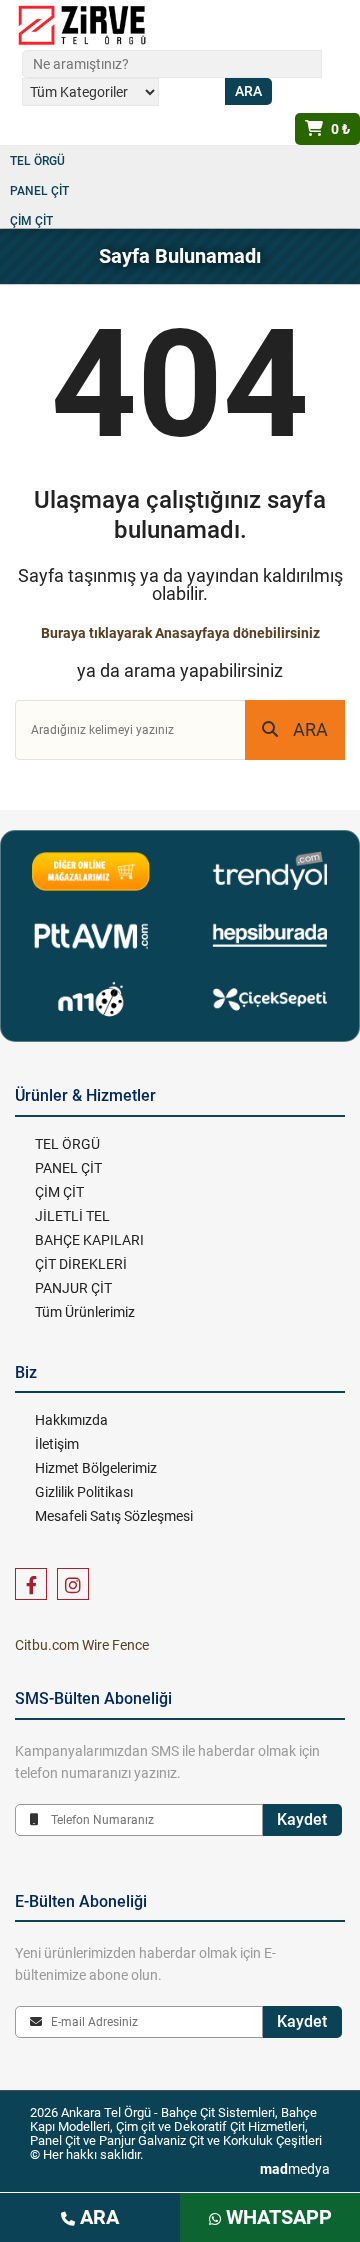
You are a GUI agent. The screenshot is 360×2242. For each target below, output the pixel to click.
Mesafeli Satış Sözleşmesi (114, 1516)
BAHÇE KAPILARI (89, 1240)
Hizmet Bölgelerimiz (96, 1468)
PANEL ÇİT (39, 191)
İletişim (57, 1444)
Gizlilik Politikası (84, 1492)
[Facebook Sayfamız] (31, 1584)
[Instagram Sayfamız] (73, 1584)
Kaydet (302, 1819)
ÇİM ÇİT (31, 221)
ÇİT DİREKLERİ (81, 1264)
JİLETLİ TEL (72, 1216)
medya (295, 2169)
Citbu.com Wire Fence (82, 1645)
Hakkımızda (71, 1420)
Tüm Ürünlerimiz (85, 1312)
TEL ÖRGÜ (37, 161)
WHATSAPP (276, 2217)
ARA (310, 729)
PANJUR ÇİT (73, 1288)
